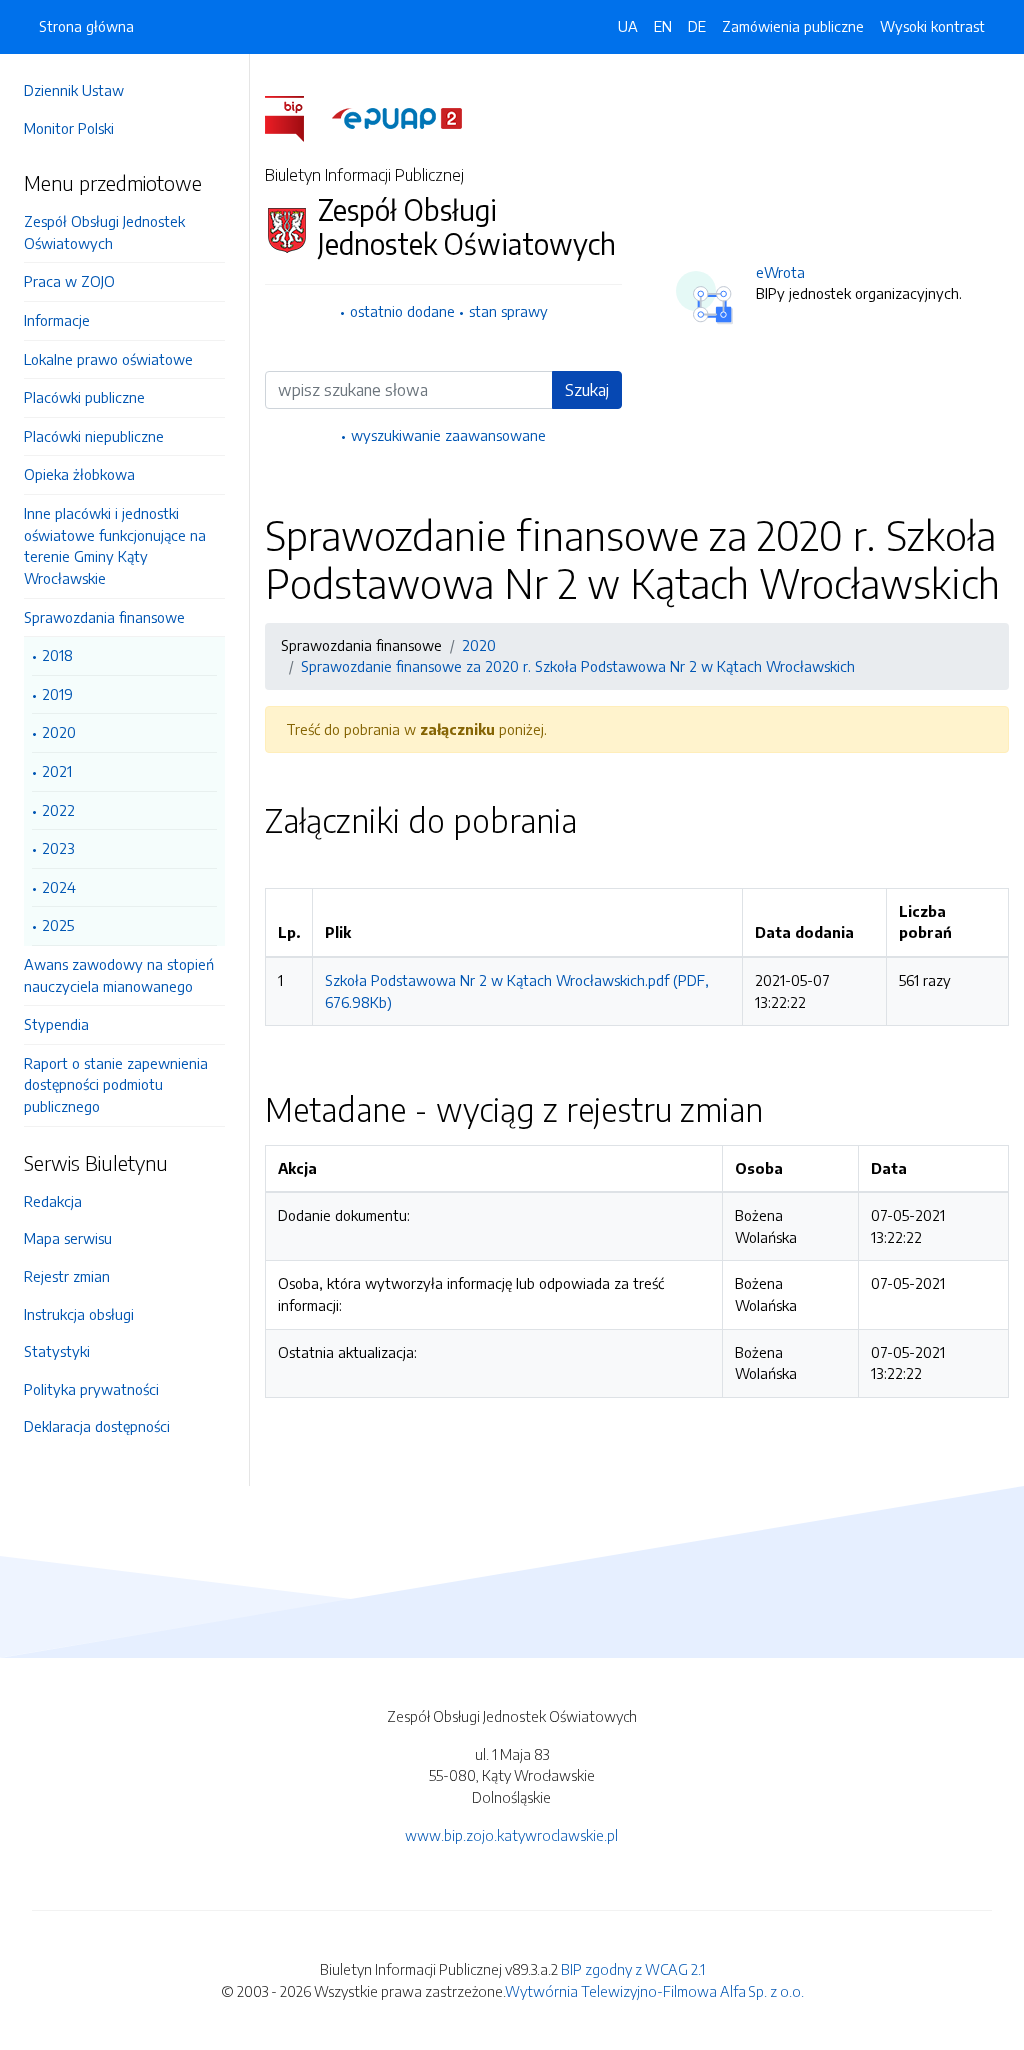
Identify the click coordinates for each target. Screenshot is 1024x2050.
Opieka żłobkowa (79, 474)
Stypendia (56, 1024)
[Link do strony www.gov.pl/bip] (296, 117)
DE (697, 26)
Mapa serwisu (68, 1238)
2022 (58, 810)
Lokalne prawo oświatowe (108, 359)
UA (628, 26)
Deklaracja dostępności (97, 1426)
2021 (57, 771)
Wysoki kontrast (932, 26)
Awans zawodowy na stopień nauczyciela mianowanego (119, 975)
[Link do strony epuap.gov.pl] (397, 117)
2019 (57, 694)
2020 (59, 732)
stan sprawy (508, 311)
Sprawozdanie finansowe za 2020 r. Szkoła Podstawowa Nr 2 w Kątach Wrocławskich (578, 666)
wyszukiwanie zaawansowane (448, 435)
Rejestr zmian (67, 1276)
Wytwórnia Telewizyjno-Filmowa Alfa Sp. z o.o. (654, 1991)
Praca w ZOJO (69, 281)
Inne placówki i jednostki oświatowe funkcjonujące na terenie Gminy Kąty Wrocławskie (115, 545)
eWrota (780, 272)
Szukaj (587, 390)
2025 (58, 925)
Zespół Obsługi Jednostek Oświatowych (104, 232)
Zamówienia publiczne (793, 26)
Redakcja (53, 1201)
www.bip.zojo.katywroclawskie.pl (511, 1835)
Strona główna (86, 26)
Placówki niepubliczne (94, 436)
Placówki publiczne (84, 397)
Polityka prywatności (91, 1389)
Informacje (57, 320)
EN (663, 26)
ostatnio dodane (402, 311)
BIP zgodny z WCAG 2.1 (633, 1969)
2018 (57, 655)
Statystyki (57, 1351)
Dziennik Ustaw (74, 90)
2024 (59, 887)
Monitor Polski (69, 128)
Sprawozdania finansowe (104, 617)
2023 (58, 848)
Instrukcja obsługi (79, 1314)
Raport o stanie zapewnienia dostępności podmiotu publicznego (116, 1084)
